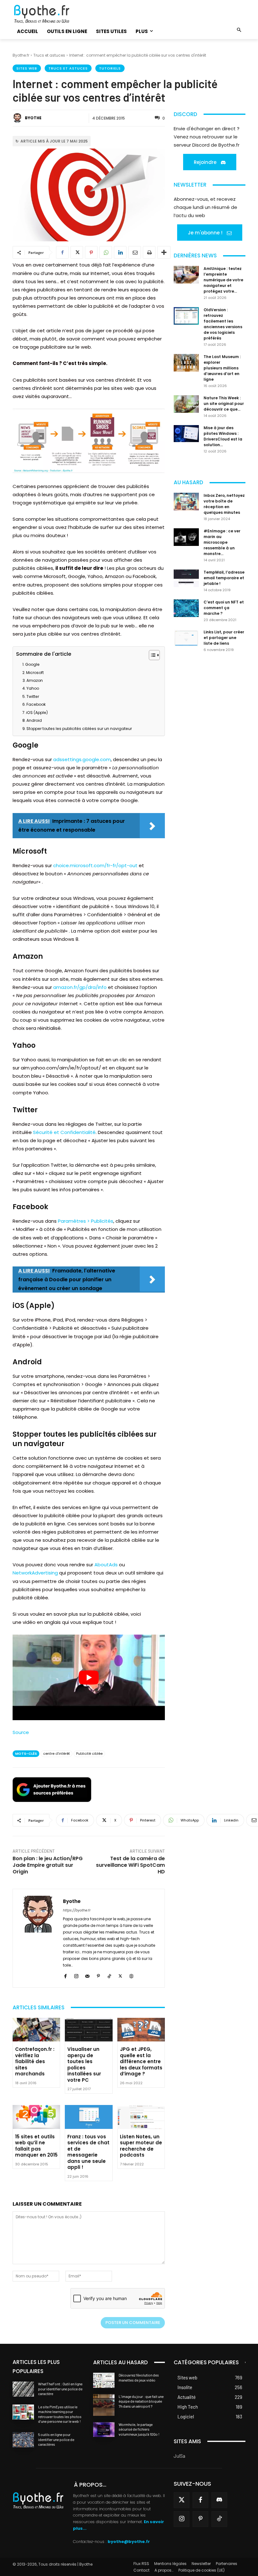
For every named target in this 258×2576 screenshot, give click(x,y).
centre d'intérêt (56, 1754)
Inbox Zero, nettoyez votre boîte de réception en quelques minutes (224, 504)
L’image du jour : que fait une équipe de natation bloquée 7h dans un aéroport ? (141, 2401)
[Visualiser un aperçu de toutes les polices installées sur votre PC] (89, 2030)
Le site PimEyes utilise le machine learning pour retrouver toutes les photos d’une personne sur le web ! (60, 2414)
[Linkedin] (120, 252)
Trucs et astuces (49, 55)
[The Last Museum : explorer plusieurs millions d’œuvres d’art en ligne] (186, 363)
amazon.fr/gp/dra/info (80, 987)
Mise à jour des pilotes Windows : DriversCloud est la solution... (223, 436)
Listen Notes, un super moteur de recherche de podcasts (141, 2146)
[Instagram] (76, 1975)
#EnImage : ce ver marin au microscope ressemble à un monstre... (222, 542)
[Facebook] (62, 252)
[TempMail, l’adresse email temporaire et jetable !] (186, 578)
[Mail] (87, 1975)
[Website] (131, 1975)
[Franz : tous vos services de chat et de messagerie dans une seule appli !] (89, 2117)
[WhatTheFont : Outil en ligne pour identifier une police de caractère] (23, 2389)
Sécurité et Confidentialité (64, 1132)
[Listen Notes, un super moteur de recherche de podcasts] (141, 2117)
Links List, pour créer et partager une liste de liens (224, 638)
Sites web (27, 68)
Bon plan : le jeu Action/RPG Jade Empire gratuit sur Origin (48, 1865)
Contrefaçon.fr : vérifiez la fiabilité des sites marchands (35, 2061)
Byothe (33, 118)
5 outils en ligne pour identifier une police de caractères (56, 2439)
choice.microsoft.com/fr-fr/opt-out (95, 865)
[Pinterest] (91, 252)
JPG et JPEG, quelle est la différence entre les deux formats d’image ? (141, 2061)
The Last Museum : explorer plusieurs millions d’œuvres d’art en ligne (222, 368)
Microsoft (35, 673)
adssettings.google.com (82, 759)
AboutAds (106, 1565)
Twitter (33, 696)
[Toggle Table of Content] (151, 655)
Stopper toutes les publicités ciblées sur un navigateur (79, 729)
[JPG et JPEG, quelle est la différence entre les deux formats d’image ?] (141, 2030)
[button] (239, 30)
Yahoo (33, 688)
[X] (77, 252)
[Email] (135, 252)
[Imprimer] (149, 252)
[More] (164, 252)
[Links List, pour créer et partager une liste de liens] (186, 638)
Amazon (35, 680)
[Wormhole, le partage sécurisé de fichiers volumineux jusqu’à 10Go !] (104, 2430)
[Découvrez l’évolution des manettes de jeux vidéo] (104, 2380)
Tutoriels (110, 68)
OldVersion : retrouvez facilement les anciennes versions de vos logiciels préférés (223, 324)
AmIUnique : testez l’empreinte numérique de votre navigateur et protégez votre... (223, 280)
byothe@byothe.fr (129, 2542)
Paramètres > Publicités (86, 1221)
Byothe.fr (21, 55)
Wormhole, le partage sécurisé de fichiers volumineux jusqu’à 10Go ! (139, 2429)
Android (34, 720)
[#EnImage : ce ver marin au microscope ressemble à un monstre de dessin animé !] (186, 537)
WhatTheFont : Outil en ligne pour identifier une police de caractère (60, 2389)
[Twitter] (182, 2500)
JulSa (179, 2456)
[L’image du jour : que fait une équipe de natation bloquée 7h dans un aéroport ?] (104, 2405)
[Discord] (219, 2500)
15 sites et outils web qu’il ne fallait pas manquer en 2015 (36, 2146)
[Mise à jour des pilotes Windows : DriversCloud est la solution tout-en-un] (186, 433)
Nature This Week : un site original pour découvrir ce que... (224, 404)
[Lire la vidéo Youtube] (89, 1677)
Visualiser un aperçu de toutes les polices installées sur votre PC (84, 2065)
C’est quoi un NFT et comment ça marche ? (224, 608)
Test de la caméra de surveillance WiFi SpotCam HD (130, 1865)
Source (21, 1732)
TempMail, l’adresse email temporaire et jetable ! (224, 578)
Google (32, 664)
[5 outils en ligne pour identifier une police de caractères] (23, 2440)
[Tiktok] (219, 2519)
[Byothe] (18, 118)
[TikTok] (109, 1975)
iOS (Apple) (37, 713)
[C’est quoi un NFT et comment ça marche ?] (186, 608)
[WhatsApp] (106, 252)
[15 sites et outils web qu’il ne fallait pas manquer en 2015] (36, 2117)
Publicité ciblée (89, 1754)
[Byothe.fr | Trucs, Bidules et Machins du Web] (48, 14)
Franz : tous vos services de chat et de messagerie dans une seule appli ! (88, 2152)
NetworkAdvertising (35, 1573)
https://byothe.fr (77, 1910)
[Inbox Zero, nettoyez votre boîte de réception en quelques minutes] (186, 502)
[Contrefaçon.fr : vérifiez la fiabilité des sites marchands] (36, 2030)
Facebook (36, 704)
